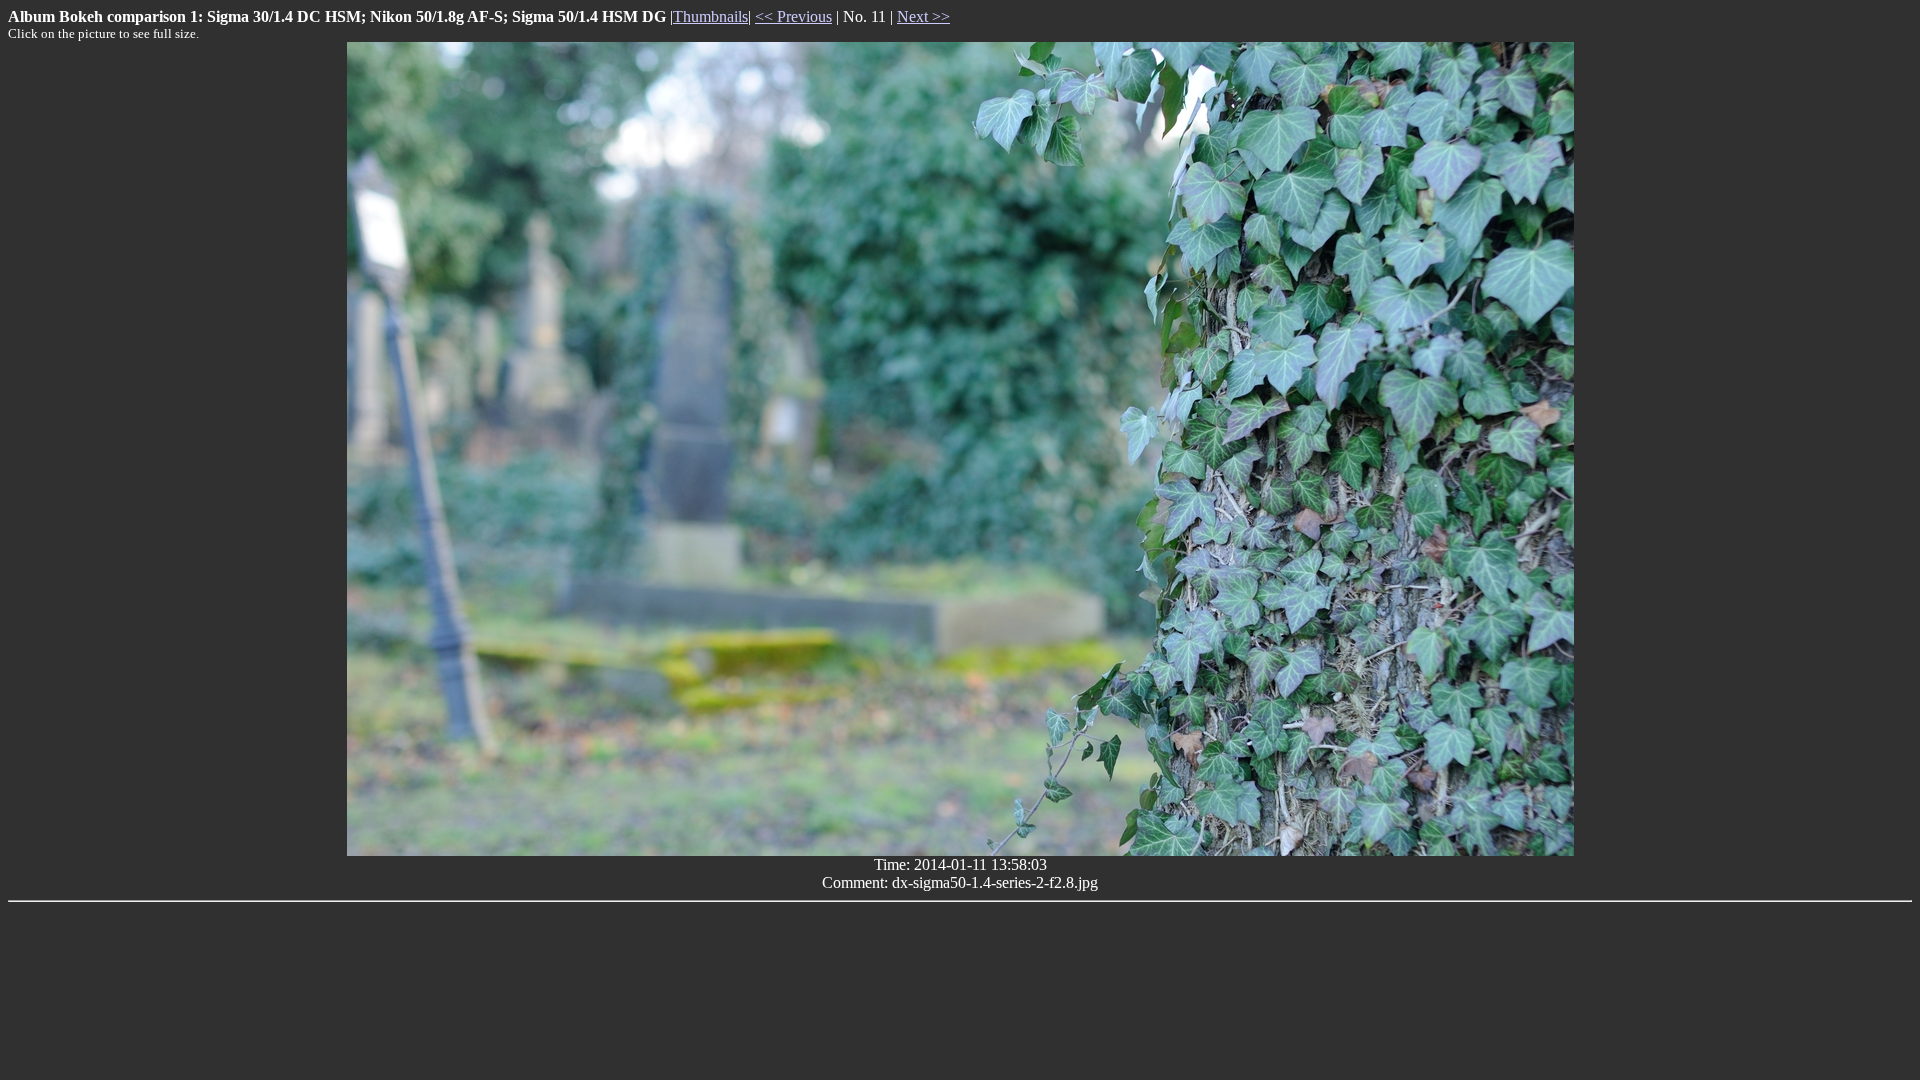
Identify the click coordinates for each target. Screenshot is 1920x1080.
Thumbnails (710, 16)
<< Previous (793, 16)
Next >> (923, 16)
